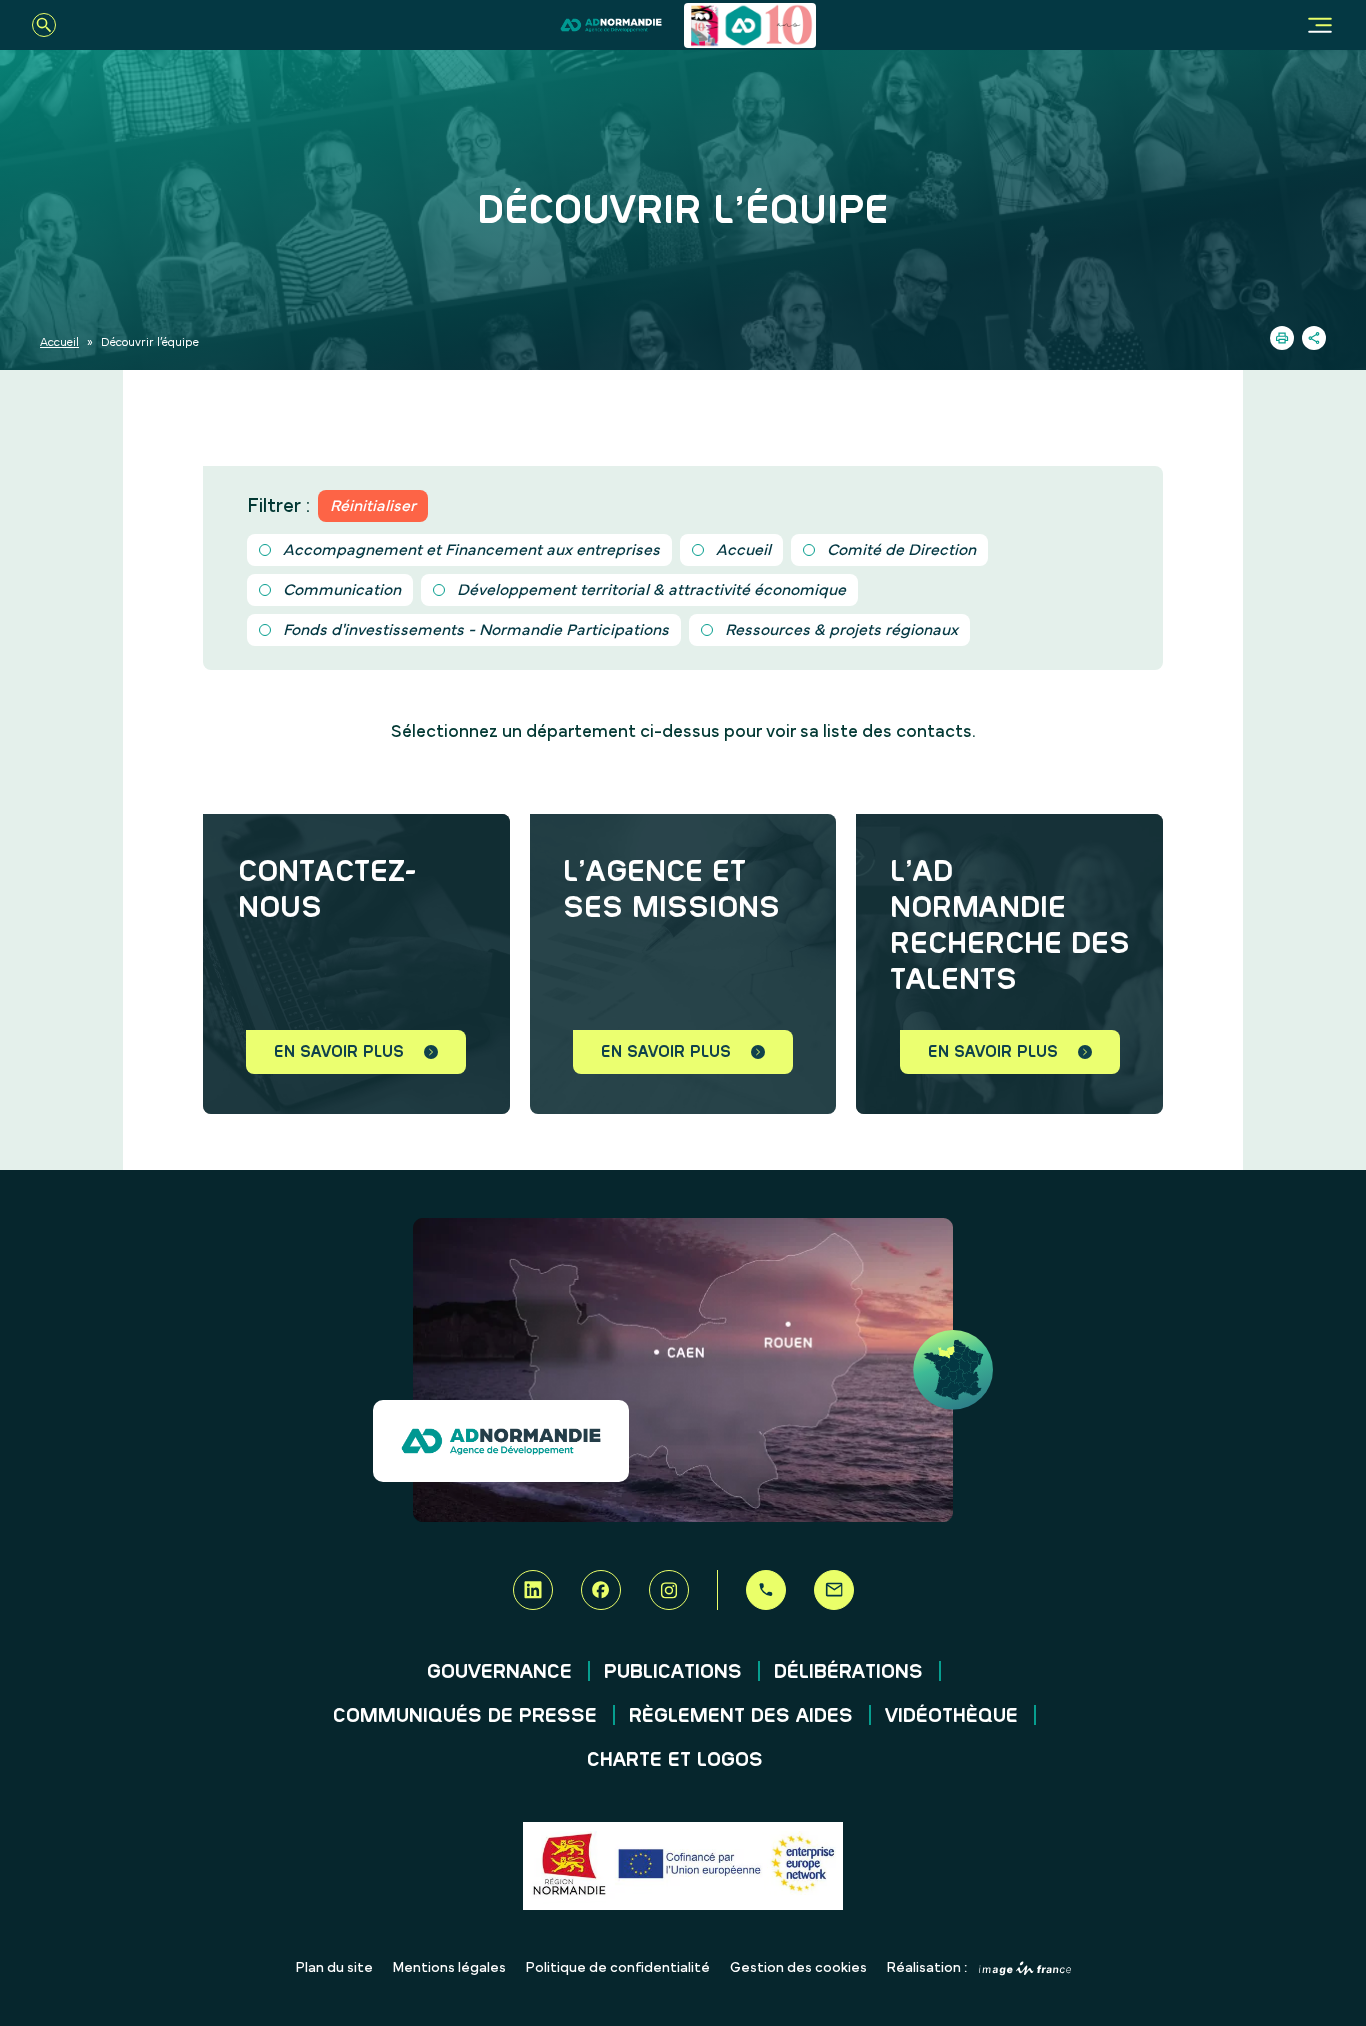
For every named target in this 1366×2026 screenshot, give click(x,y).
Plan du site (334, 1968)
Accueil (59, 342)
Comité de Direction (901, 550)
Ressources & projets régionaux (841, 630)
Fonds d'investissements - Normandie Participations (476, 630)
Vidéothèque (951, 1716)
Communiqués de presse (465, 1716)
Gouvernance (499, 1672)
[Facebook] (601, 1590)
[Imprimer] (1282, 338)
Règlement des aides (741, 1716)
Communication (342, 590)
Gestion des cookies (798, 1968)
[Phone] (766, 1590)
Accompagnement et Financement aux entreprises (471, 550)
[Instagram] (669, 1590)
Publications (673, 1672)
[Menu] (1320, 25)
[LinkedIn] (533, 1590)
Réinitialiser (373, 506)
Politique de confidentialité (618, 1968)
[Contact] (834, 1590)
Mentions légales (449, 1968)
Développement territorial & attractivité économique (651, 590)
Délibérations (848, 1672)
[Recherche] (44, 25)
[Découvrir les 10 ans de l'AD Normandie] (750, 25)
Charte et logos (675, 1760)
